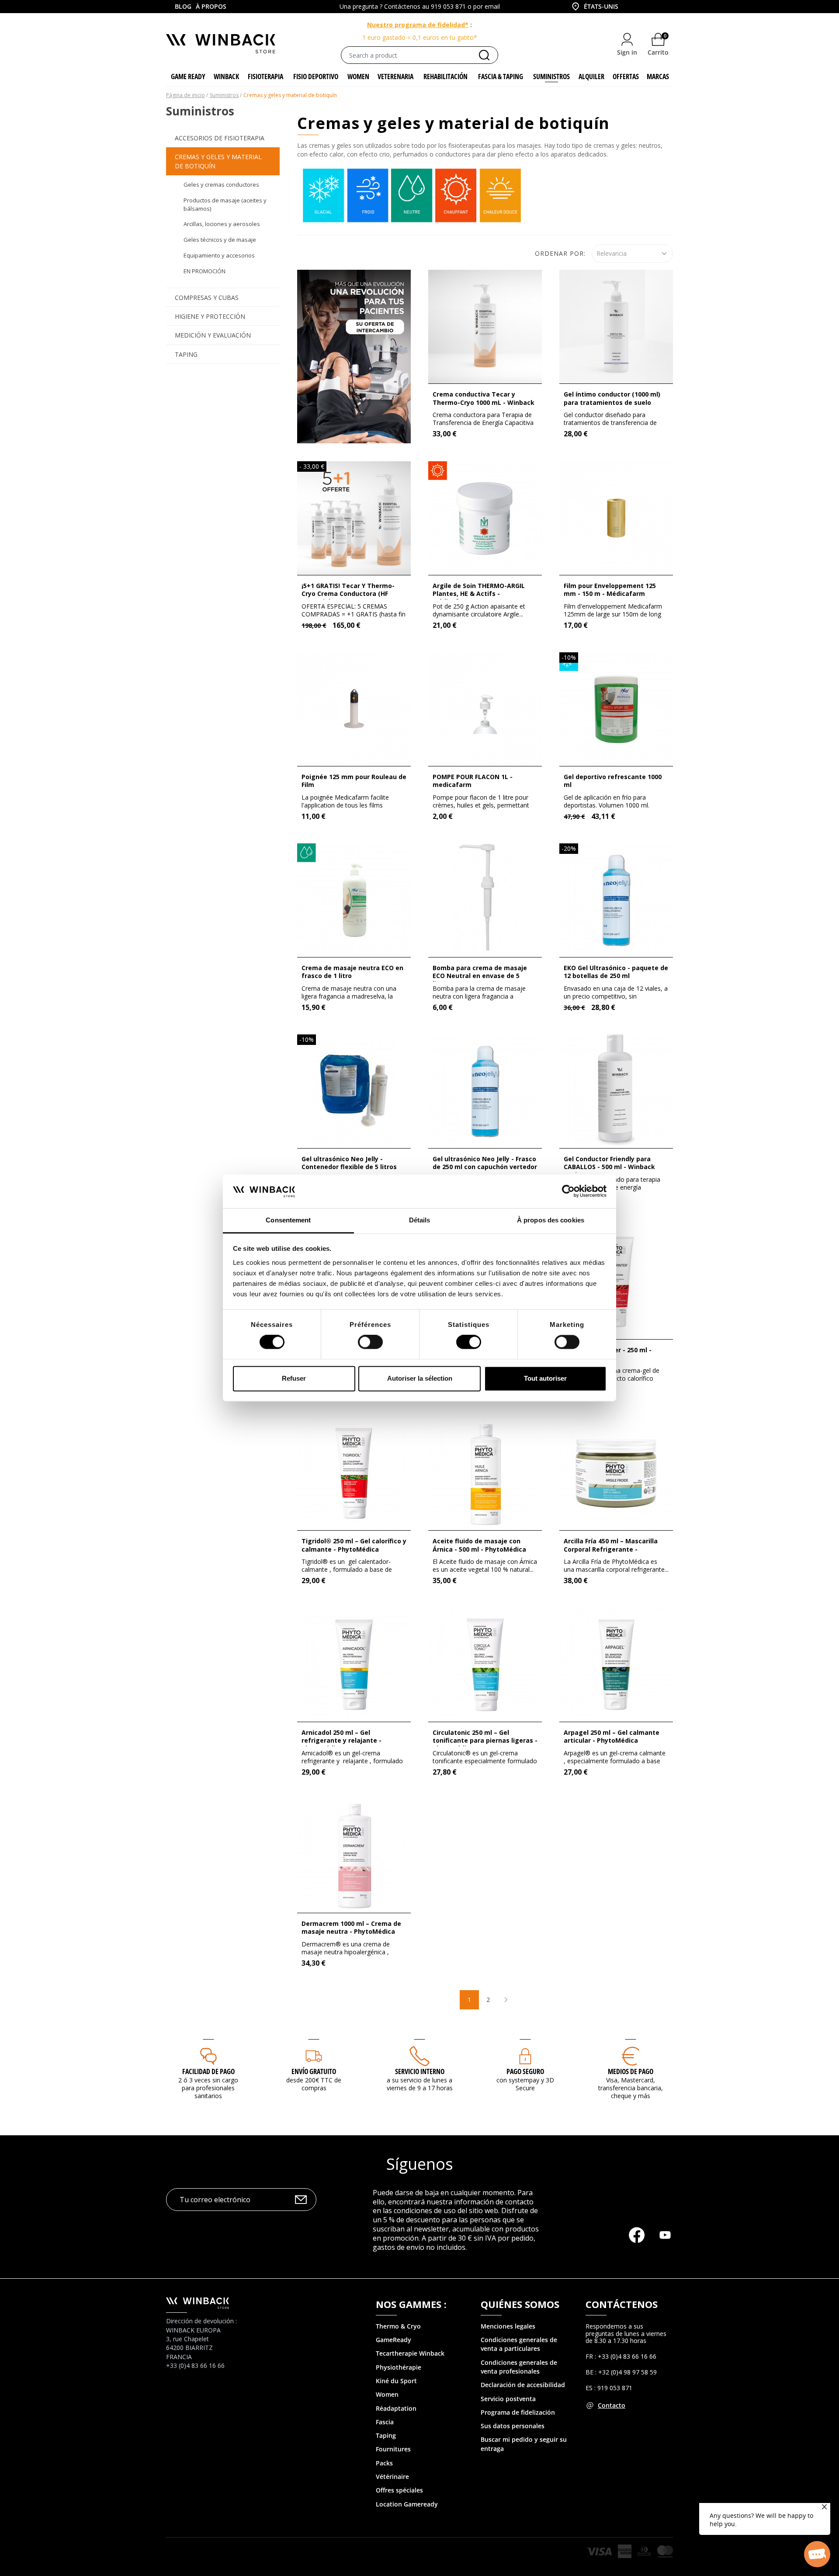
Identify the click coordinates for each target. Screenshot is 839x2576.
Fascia (385, 2422)
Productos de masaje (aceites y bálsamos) (225, 204)
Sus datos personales (513, 2426)
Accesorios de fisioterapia (220, 138)
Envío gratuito (314, 2071)
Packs (384, 2463)
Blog (183, 6)
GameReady (393, 2340)
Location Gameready (407, 2504)
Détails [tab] (420, 1220)
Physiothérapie (399, 2367)
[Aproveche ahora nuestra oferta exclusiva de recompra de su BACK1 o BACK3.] (354, 356)
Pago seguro (525, 2071)
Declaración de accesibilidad (523, 2385)
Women (387, 2394)
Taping (186, 354)
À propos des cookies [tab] (551, 1220)
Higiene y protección (210, 316)
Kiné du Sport (396, 2381)
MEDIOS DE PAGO (631, 2071)
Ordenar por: (560, 253)
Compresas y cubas (207, 298)
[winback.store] (221, 43)
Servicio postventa (508, 2399)
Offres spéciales (399, 2490)
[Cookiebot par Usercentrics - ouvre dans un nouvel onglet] (568, 1191)
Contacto (612, 2405)
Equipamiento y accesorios (219, 255)
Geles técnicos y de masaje (220, 240)
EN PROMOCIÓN (205, 271)
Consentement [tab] (288, 1220)
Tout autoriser (545, 1378)
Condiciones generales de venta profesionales (519, 2367)
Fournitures (393, 2449)
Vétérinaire (392, 2477)
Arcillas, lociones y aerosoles (222, 224)
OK (301, 2199)
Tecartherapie (397, 2353)
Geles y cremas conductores (221, 184)
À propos (211, 6)
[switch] (370, 1342)
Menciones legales (508, 2326)
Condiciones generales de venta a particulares (519, 2344)
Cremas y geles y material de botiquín (218, 161)
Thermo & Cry (396, 2326)
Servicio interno (420, 2071)
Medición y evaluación (213, 335)
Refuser (294, 1378)
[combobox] (594, 7)
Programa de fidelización (518, 2412)
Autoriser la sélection (420, 1378)
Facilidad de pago (208, 2071)
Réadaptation (396, 2408)
